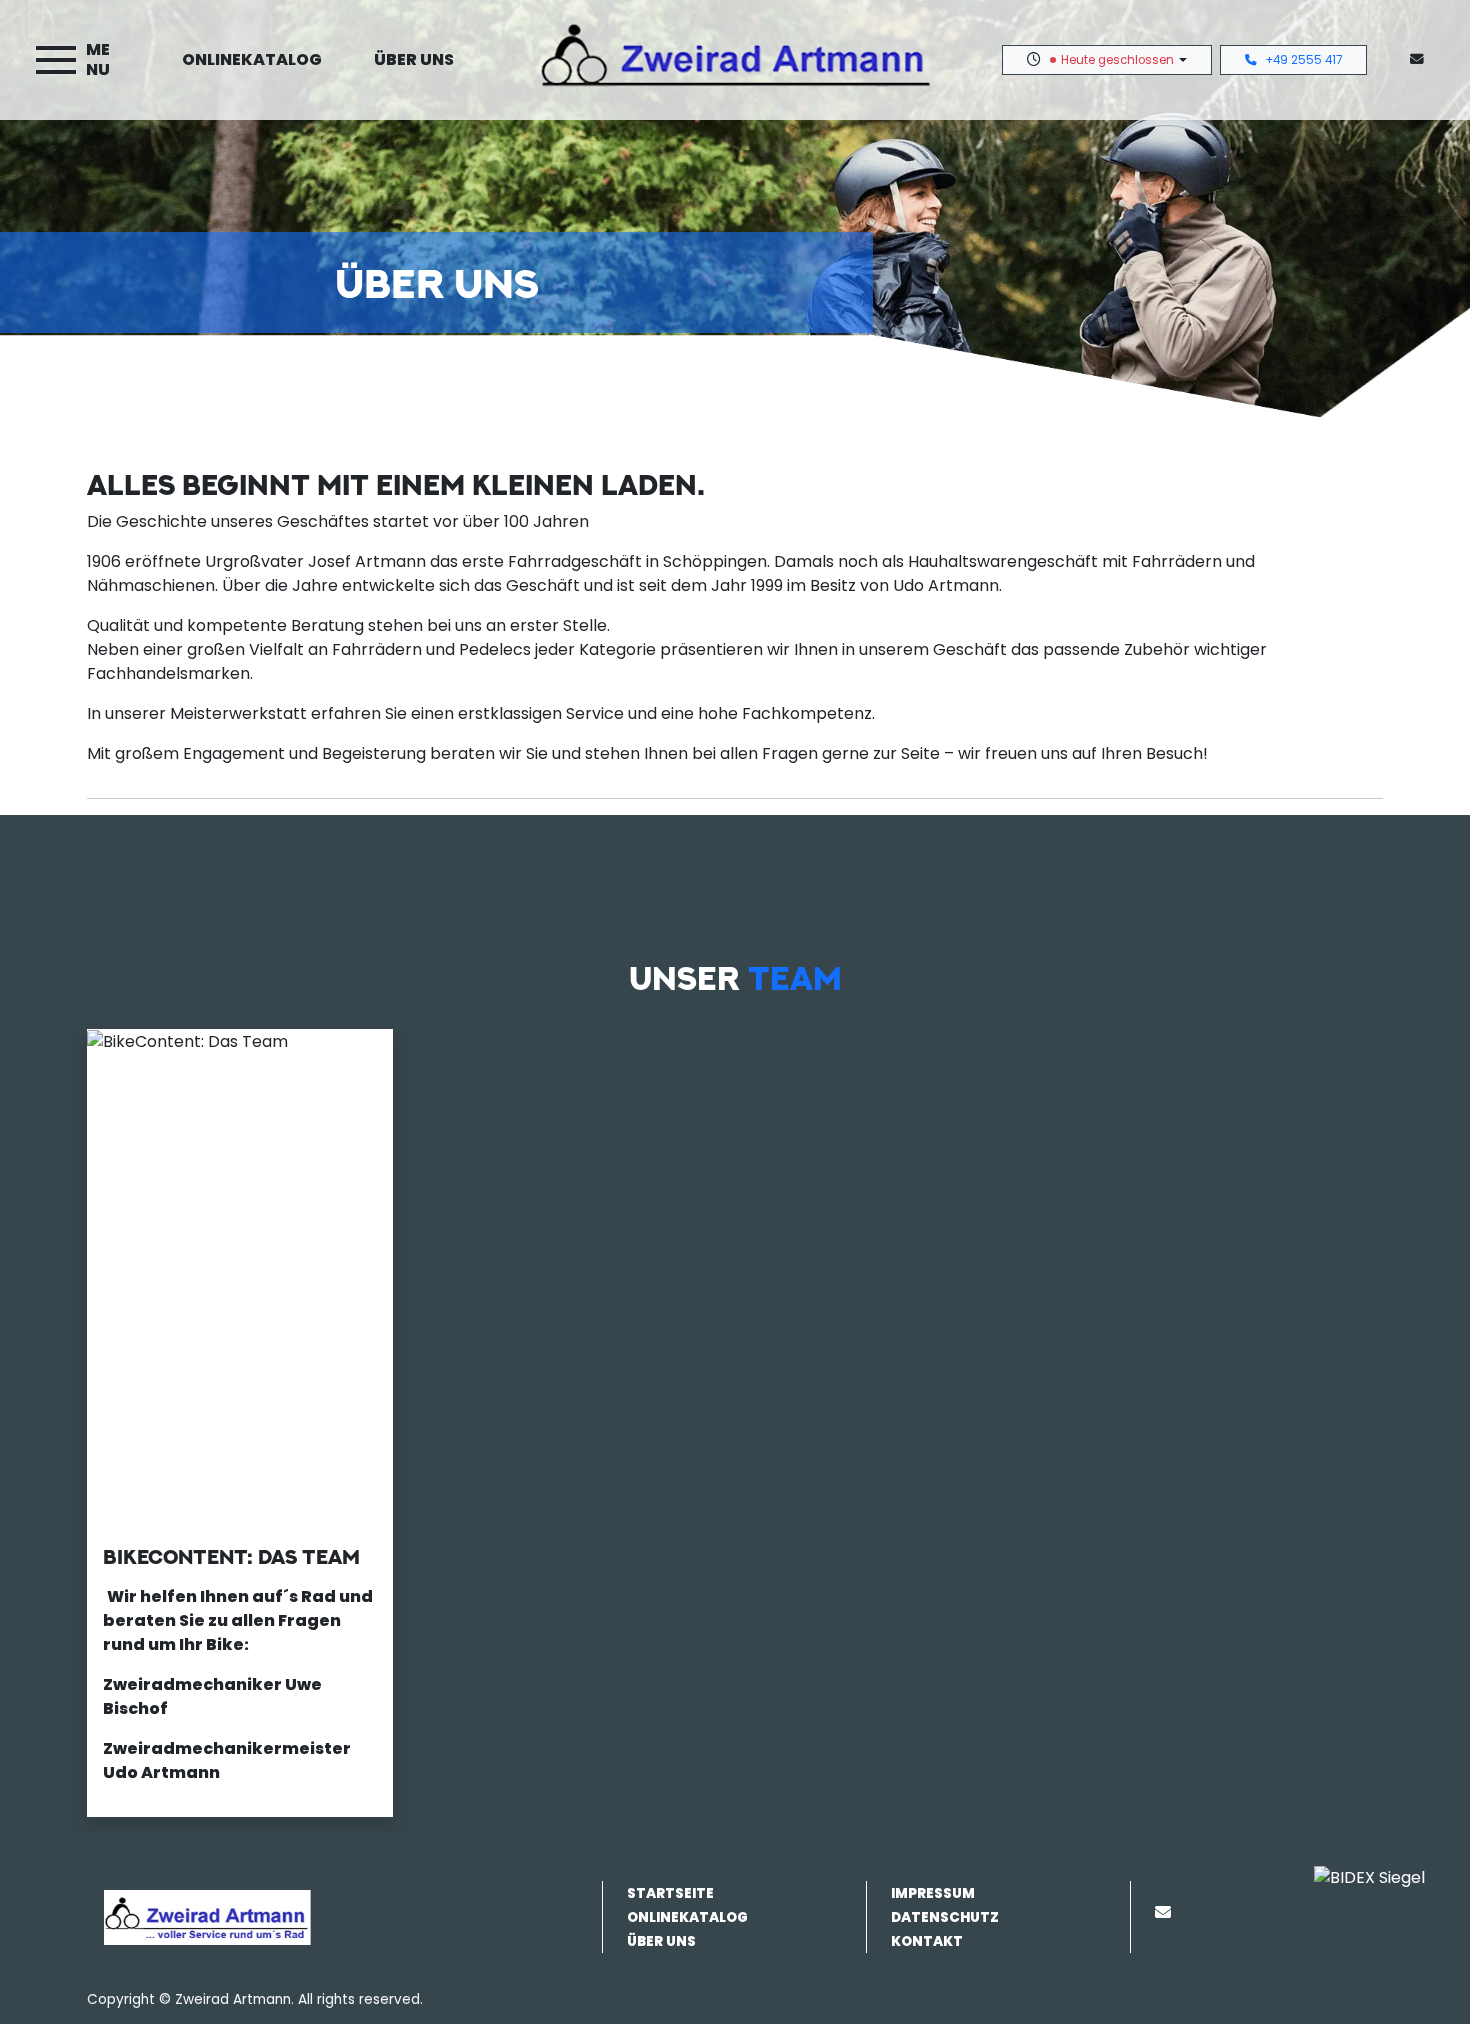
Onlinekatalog (252, 59)
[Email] (1167, 1912)
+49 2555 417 (1303, 60)
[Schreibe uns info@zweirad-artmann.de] (1421, 59)
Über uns (414, 59)
